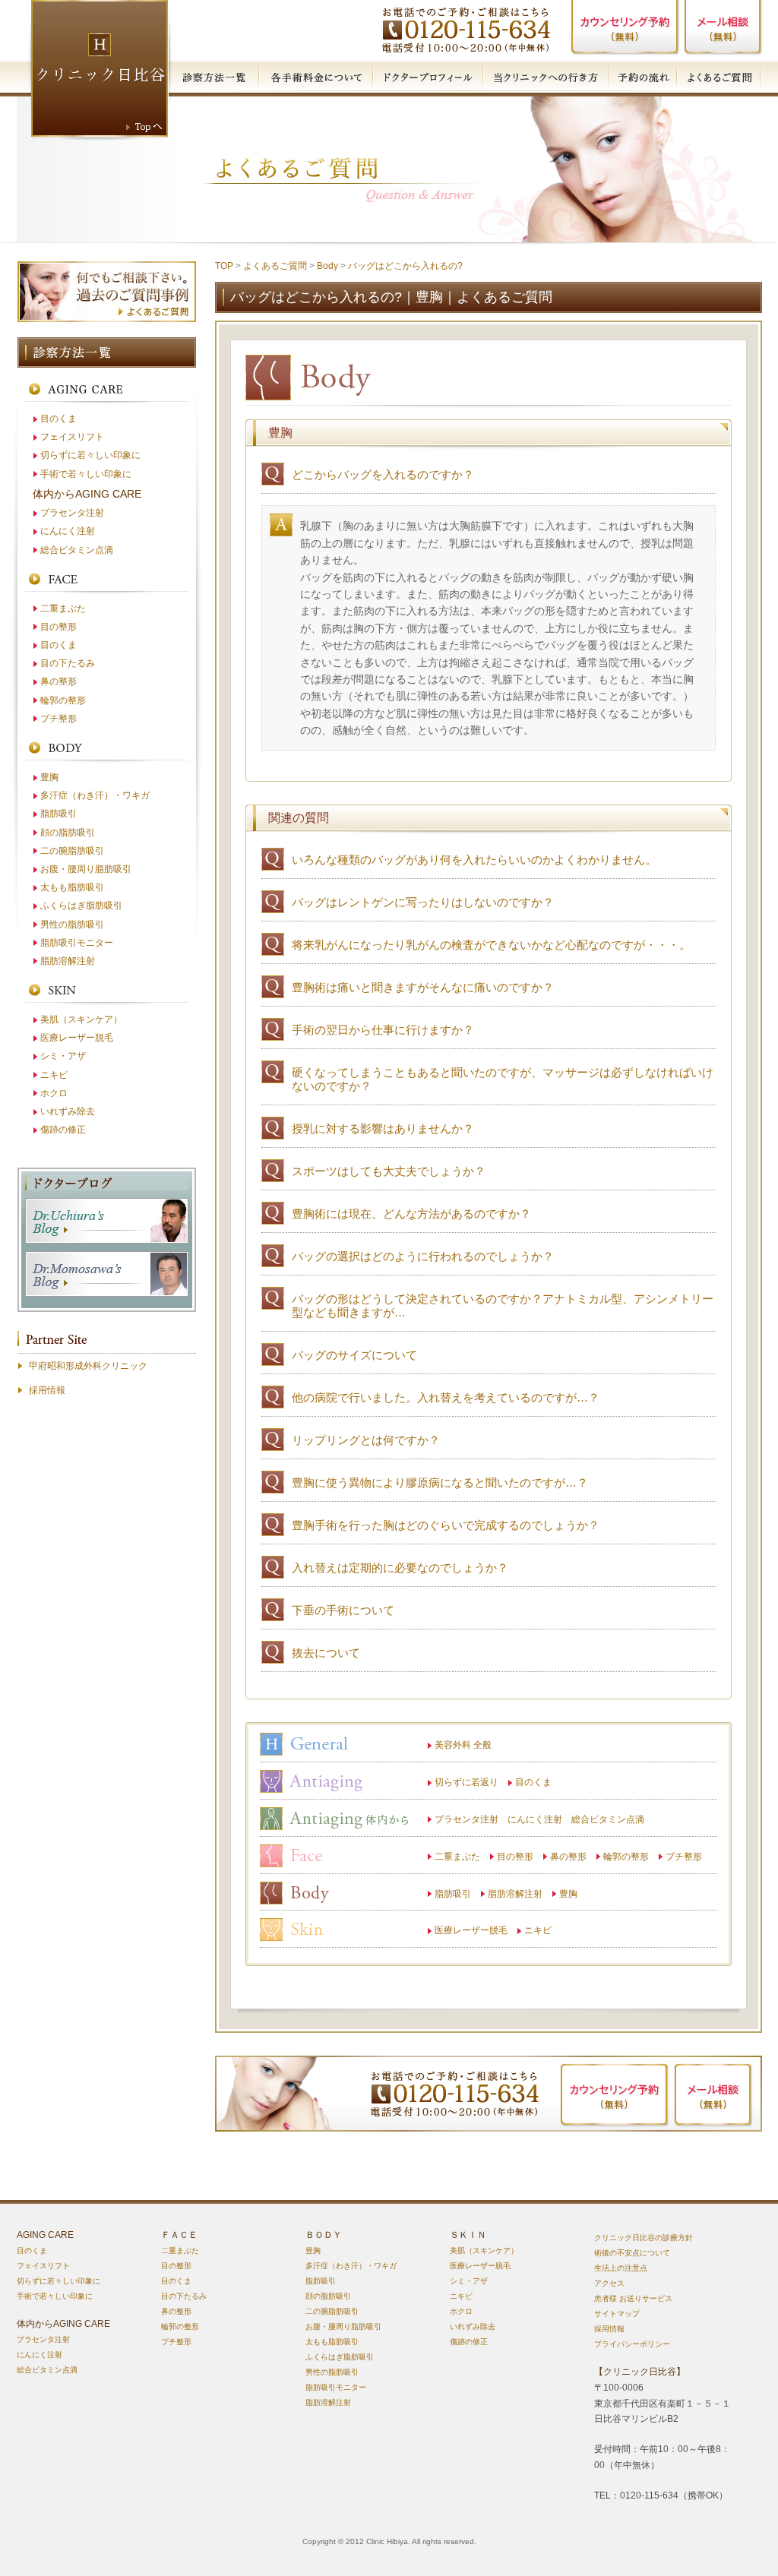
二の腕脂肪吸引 (72, 851)
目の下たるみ (68, 663)
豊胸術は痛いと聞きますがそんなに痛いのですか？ (423, 987)
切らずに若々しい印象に (90, 455)
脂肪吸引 (453, 1894)
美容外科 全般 (463, 1745)
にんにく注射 (68, 531)
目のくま (533, 1782)
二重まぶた (457, 1857)
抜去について (326, 1653)
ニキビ (538, 1930)
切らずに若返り (466, 1782)
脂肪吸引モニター (77, 943)
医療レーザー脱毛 (471, 1930)
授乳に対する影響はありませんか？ (383, 1128)
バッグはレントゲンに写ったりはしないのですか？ (423, 902)
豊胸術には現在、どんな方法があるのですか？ (411, 1214)
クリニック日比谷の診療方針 (644, 2238)
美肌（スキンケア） (81, 1019)
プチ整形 (684, 1857)
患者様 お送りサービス (633, 2298)
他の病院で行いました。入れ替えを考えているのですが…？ (446, 1397)
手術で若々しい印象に (86, 474)
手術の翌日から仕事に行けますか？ (383, 1030)
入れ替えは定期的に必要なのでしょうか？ (400, 1568)
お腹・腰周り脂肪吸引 (86, 869)
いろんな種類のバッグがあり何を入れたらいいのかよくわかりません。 (474, 860)
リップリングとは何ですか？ (366, 1440)
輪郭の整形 (626, 1857)
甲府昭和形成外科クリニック (88, 1366)
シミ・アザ (63, 1056)
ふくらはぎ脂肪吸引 (81, 906)
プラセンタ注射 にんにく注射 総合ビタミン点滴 (539, 1819)
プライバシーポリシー (632, 2344)
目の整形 (515, 1857)
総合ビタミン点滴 (77, 550)
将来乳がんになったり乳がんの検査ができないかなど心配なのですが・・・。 (491, 945)
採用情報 (47, 1390)
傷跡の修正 (63, 1130)
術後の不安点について (632, 2253)
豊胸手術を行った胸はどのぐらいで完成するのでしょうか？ (446, 1525)
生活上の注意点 (621, 2268)
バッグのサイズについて (354, 1355)
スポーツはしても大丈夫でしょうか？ (389, 1171)
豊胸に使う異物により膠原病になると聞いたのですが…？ (440, 1482)
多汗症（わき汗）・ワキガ (95, 795)
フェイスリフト (72, 437)
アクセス (609, 2283)
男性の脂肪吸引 (72, 925)
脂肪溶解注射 (515, 1894)
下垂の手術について (343, 1610)
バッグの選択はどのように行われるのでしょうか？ (423, 1256)
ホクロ (54, 1093)
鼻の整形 (568, 1857)
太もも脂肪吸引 (72, 887)
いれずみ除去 (68, 1111)
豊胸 (568, 1894)
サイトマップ (617, 2314)
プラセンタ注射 (72, 513)
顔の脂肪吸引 (68, 833)
